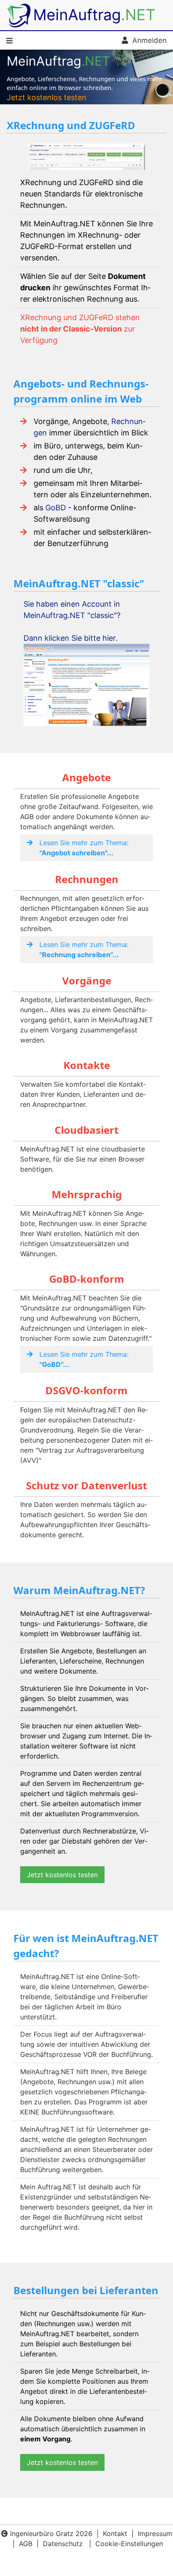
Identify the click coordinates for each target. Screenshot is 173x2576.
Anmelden (147, 40)
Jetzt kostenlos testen (47, 97)
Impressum (155, 2534)
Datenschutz (63, 2544)
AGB (26, 2544)
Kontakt (115, 2534)
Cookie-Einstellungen (129, 2544)
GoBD (56, 508)
